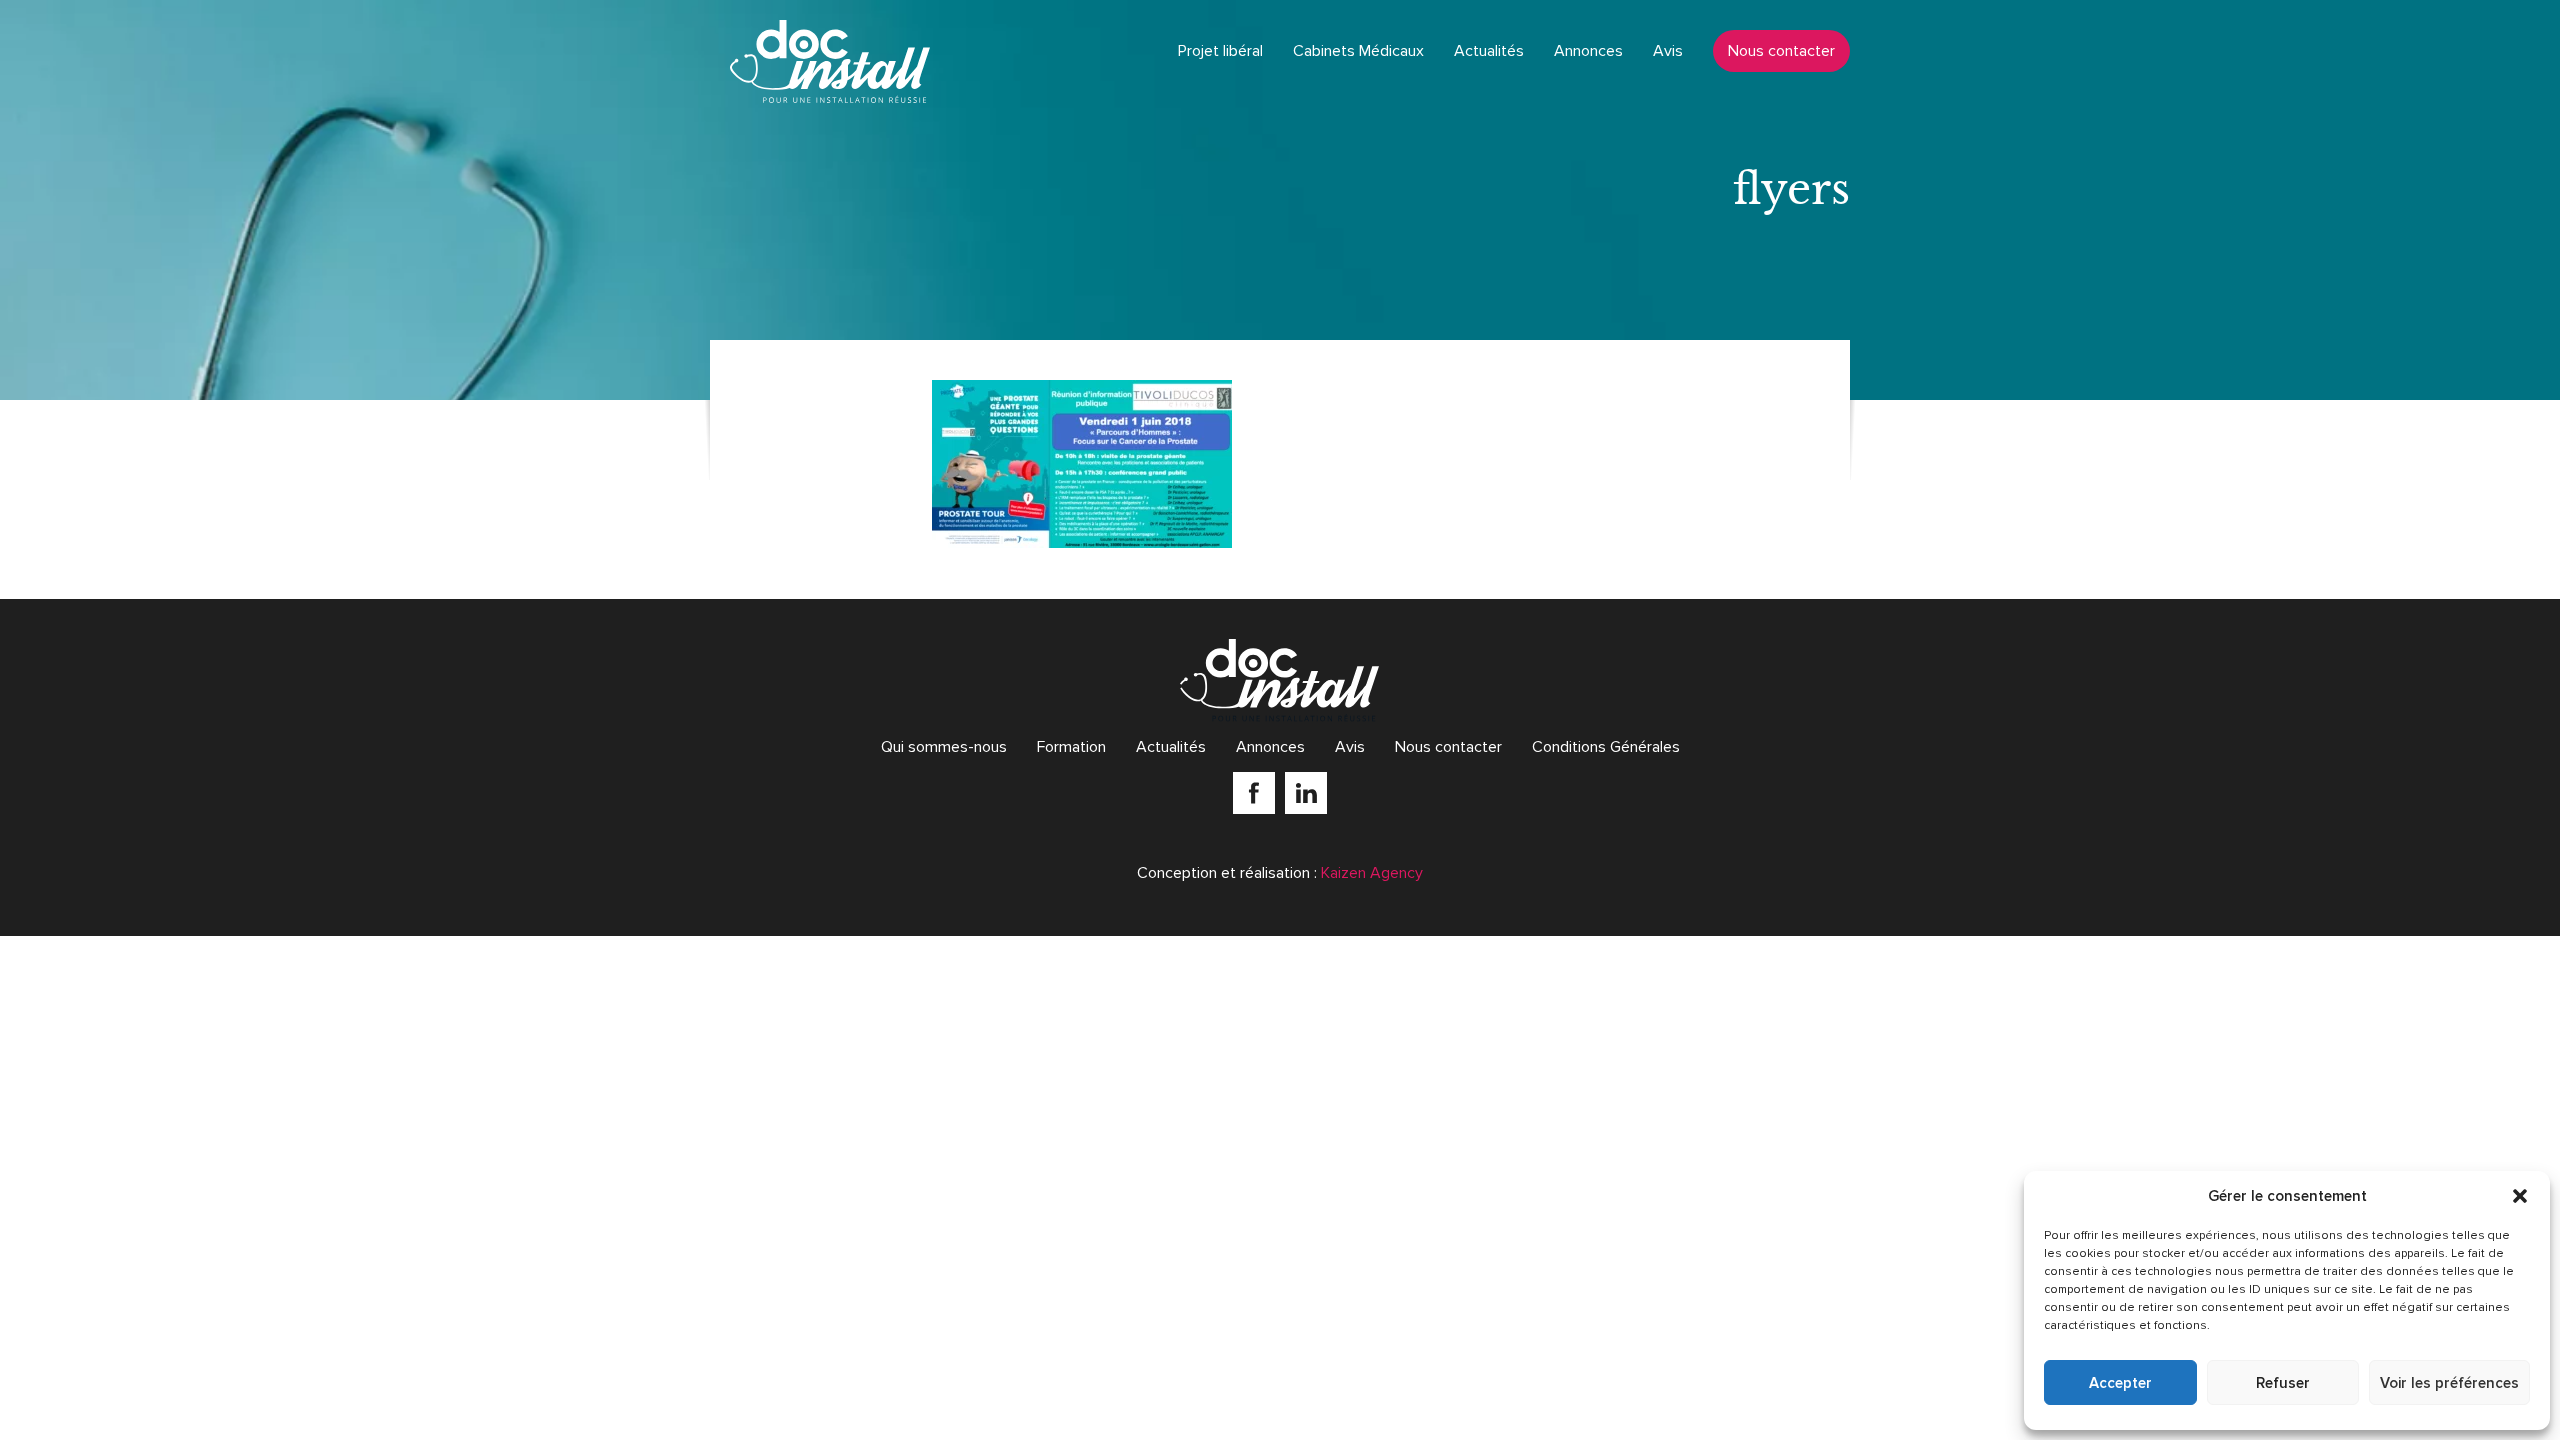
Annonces (1588, 51)
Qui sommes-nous (944, 747)
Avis (1668, 51)
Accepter (2120, 1383)
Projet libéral (1220, 51)
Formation (1071, 747)
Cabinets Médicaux (1358, 51)
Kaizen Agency (1372, 873)
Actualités (1489, 51)
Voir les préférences (2449, 1383)
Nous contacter (1781, 51)
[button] (2520, 1196)
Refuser (2283, 1383)
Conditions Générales (1606, 747)
